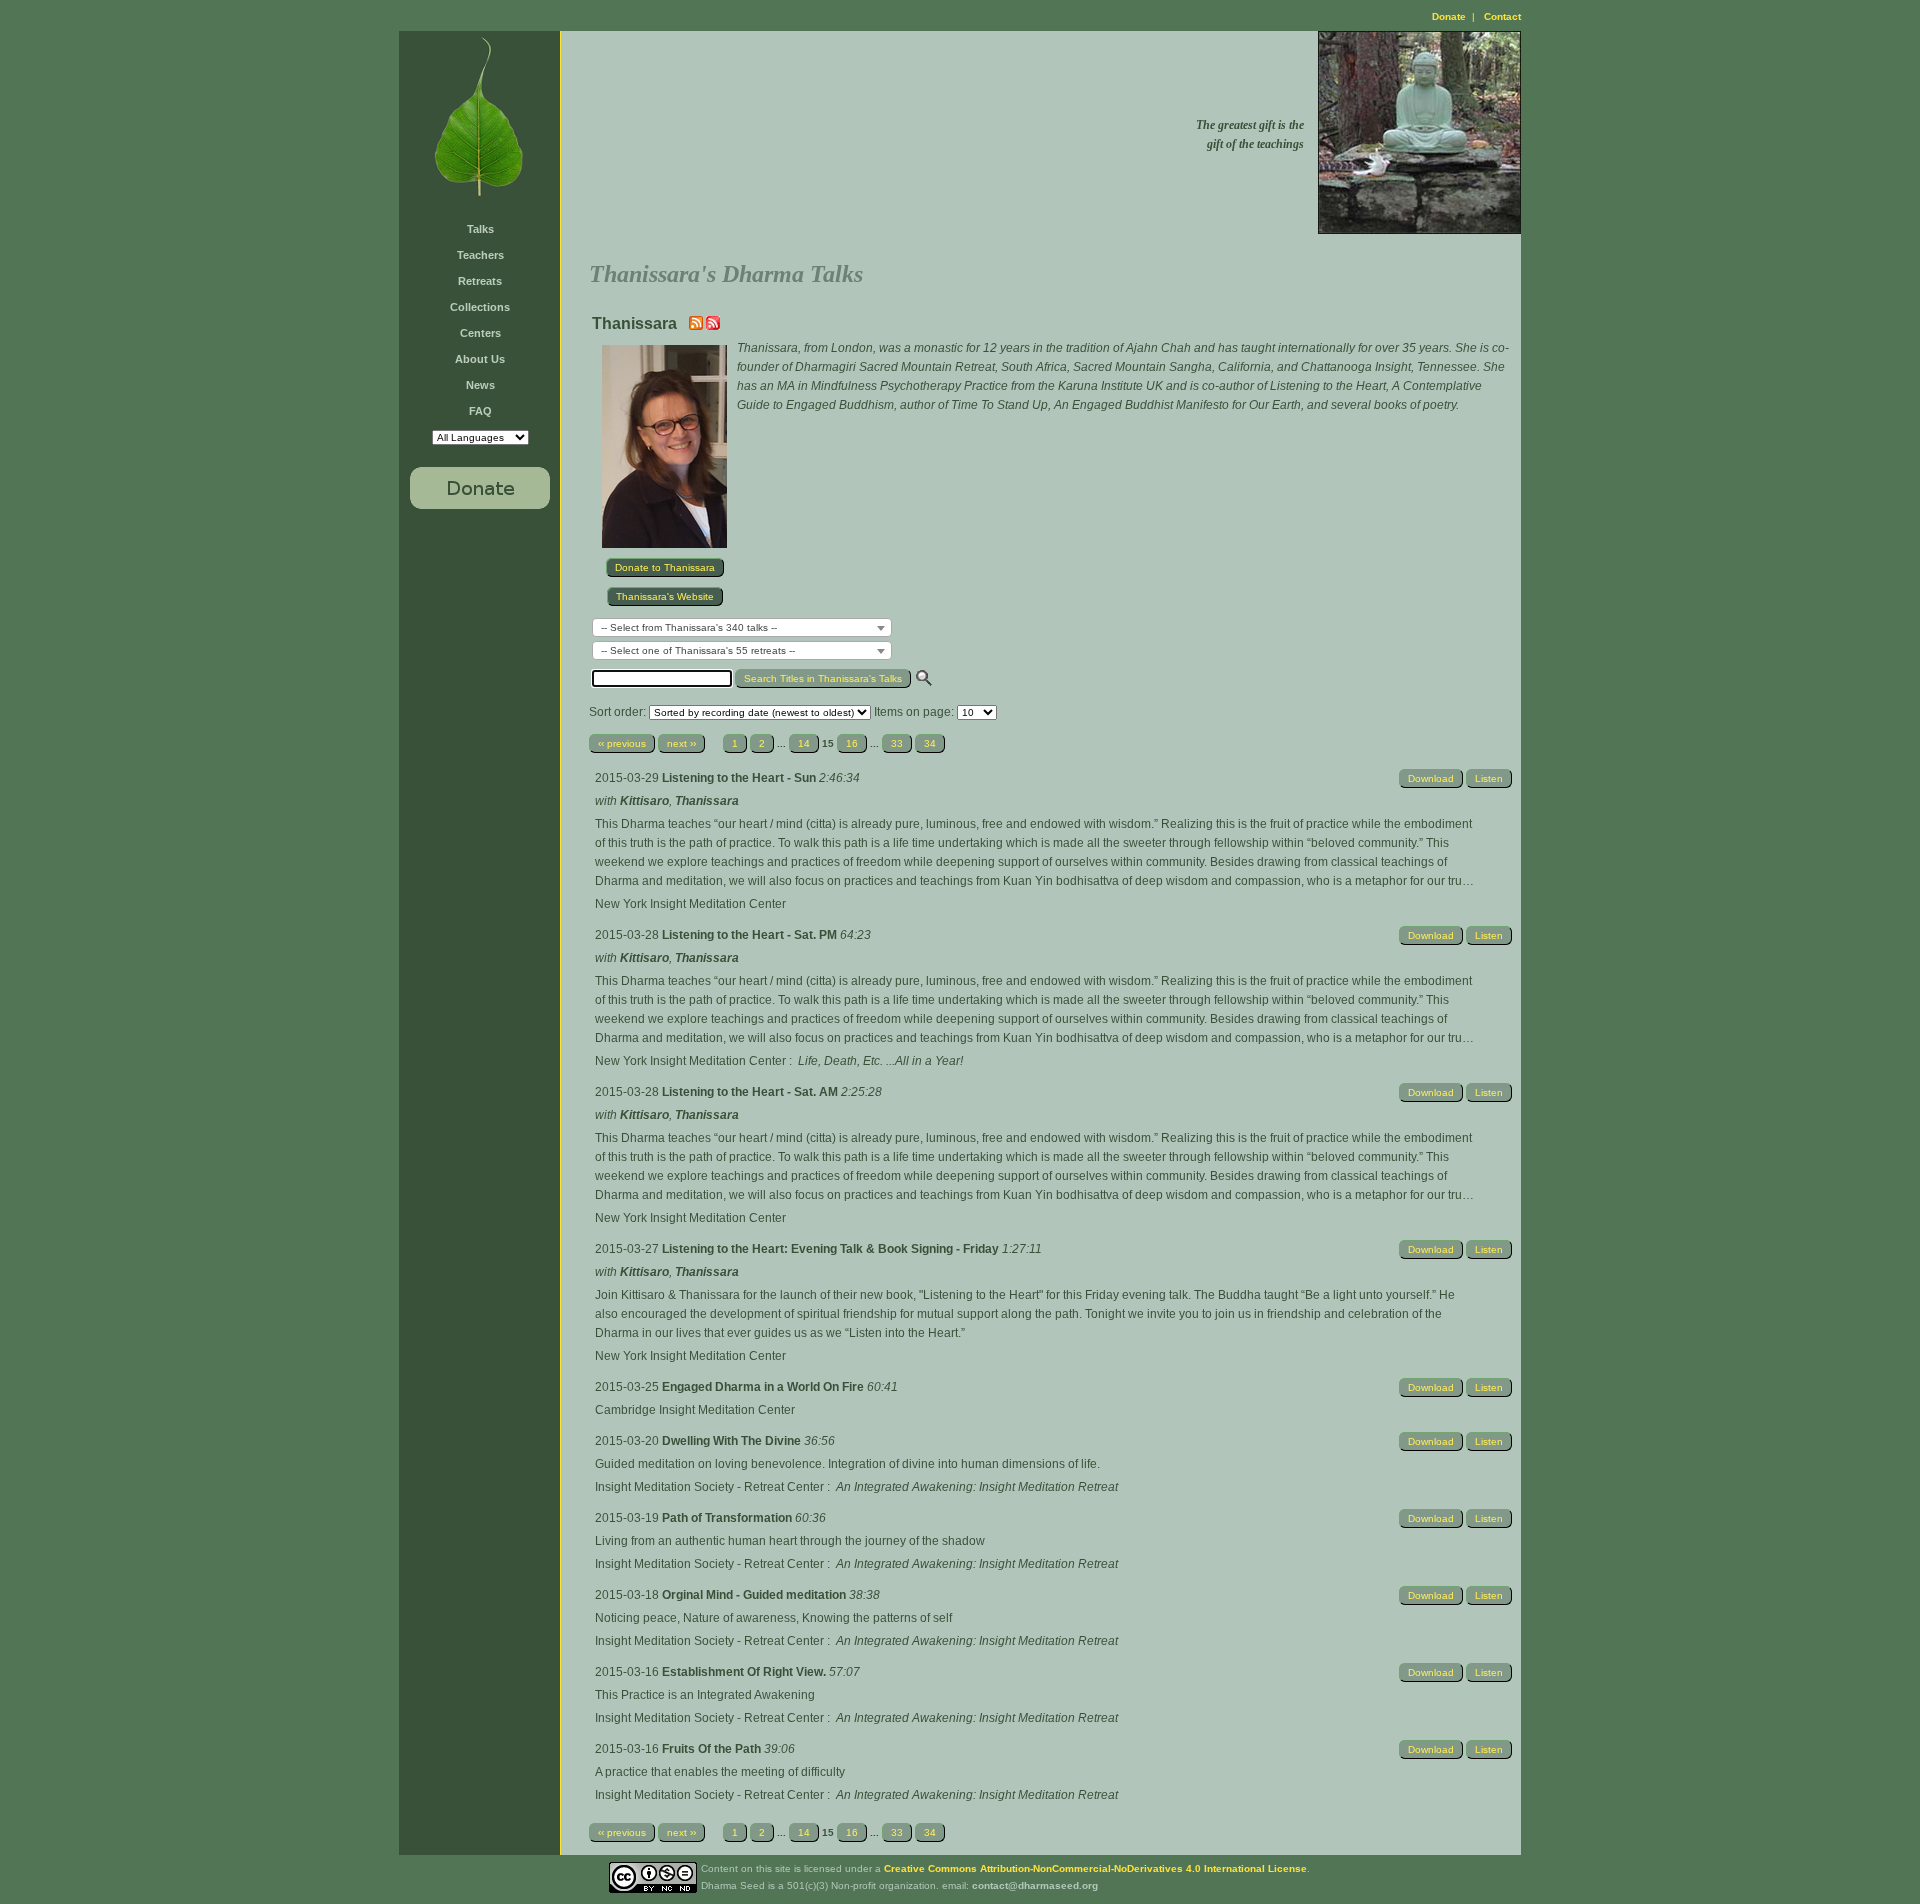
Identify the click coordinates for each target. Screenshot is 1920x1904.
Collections (480, 307)
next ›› (681, 743)
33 (897, 743)
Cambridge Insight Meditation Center (695, 1410)
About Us (480, 359)
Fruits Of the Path (713, 1749)
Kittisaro (644, 801)
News (480, 385)
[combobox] (742, 627)
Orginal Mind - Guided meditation (755, 1595)
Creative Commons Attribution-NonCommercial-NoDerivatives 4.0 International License (1095, 1868)
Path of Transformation (728, 1518)
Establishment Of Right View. (745, 1672)
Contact (1502, 16)
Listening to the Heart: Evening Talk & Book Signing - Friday (832, 1249)
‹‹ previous (622, 743)
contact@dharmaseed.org (1035, 1885)
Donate (1449, 16)
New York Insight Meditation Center (690, 904)
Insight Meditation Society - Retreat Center (709, 1487)
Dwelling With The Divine (733, 1441)
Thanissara (707, 801)
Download (1431, 778)
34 (930, 743)
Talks (480, 229)
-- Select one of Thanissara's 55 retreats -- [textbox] (698, 650)
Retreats (480, 281)
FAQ (480, 411)
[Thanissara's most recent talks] (697, 326)
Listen (1489, 778)
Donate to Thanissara (665, 567)
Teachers (480, 255)
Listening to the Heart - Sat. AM (751, 1092)
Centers (480, 333)
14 (804, 743)
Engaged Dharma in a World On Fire (764, 1387)
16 (852, 743)
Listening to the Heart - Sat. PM (751, 935)
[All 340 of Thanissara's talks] (713, 326)
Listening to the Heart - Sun (740, 778)
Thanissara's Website (665, 596)
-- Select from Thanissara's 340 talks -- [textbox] (689, 627)
